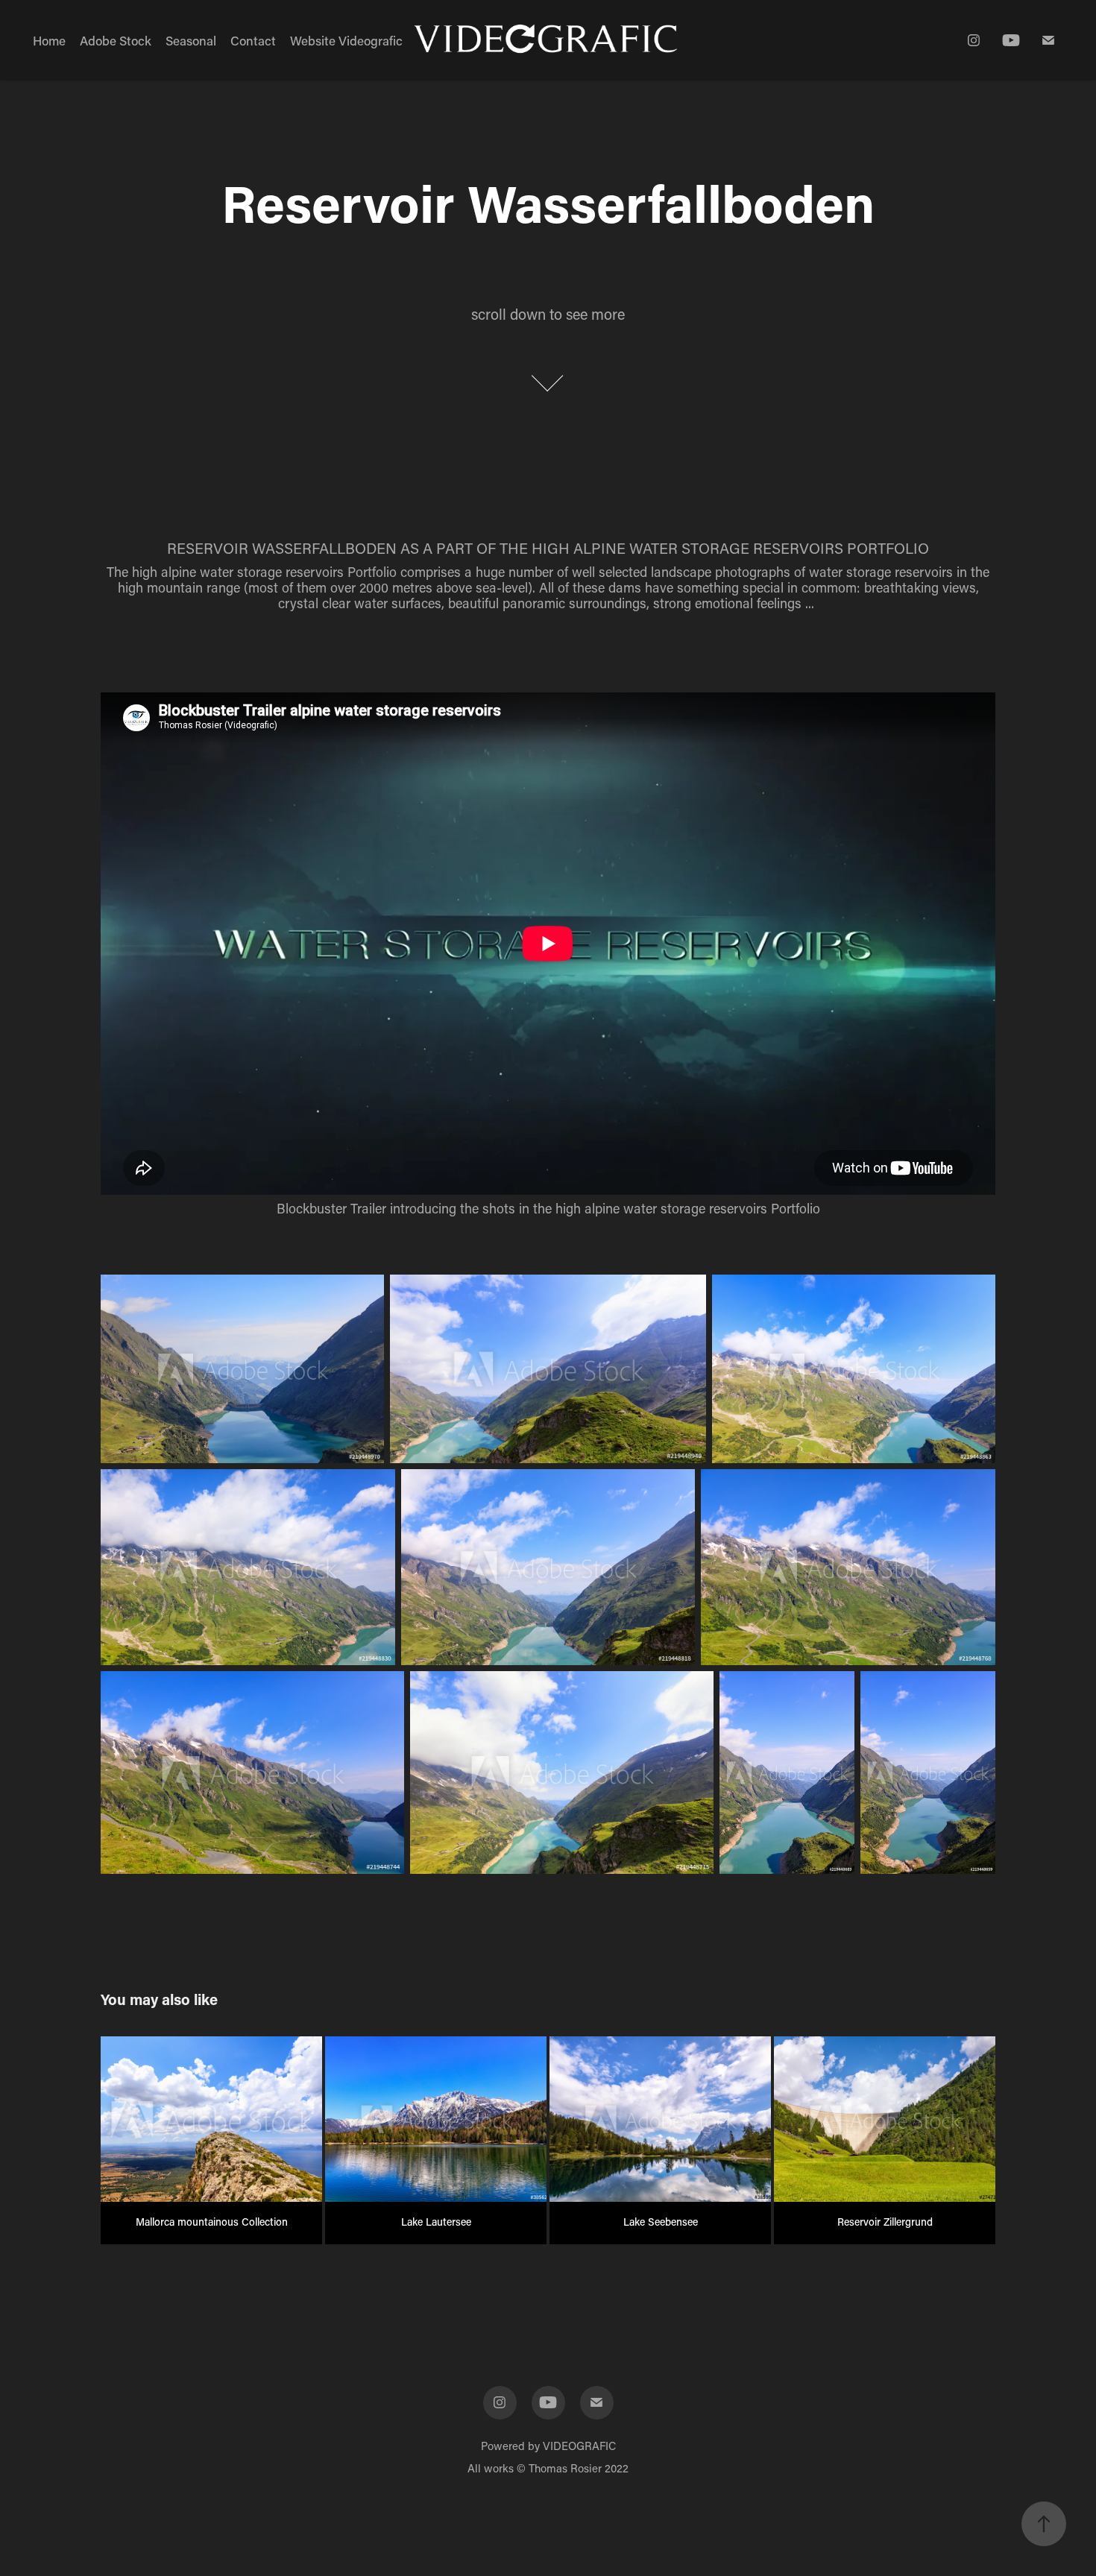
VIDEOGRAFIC (579, 2446)
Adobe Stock (116, 40)
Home (49, 40)
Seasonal (191, 40)
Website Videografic (346, 40)
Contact (253, 40)
